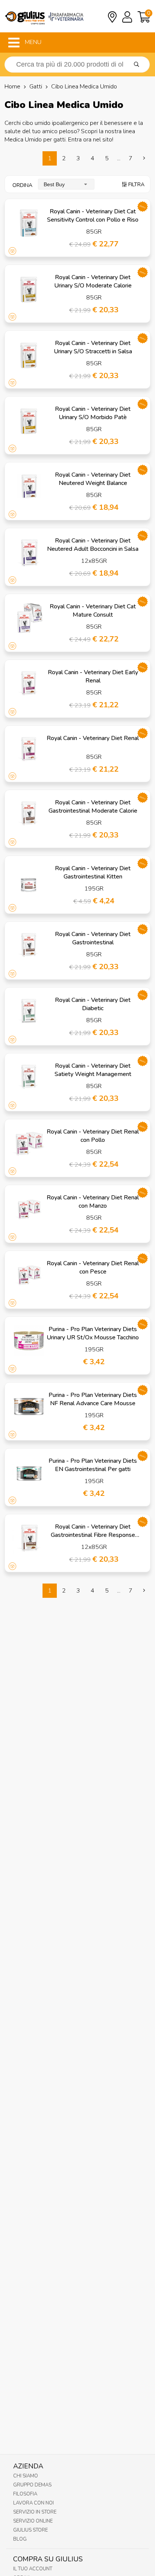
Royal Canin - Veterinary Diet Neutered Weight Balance (93, 479)
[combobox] (66, 184)
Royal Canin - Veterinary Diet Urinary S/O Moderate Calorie (93, 281)
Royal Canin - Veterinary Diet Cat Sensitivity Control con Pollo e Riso (93, 216)
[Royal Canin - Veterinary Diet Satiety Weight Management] (29, 1077)
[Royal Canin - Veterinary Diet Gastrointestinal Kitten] (29, 880)
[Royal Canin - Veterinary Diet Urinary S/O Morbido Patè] (29, 420)
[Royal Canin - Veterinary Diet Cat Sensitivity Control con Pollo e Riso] (29, 223)
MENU (32, 42)
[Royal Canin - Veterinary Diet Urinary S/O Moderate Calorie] (29, 289)
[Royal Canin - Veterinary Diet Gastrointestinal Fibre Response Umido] (29, 1538)
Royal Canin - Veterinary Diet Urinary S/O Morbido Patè (93, 413)
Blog (20, 2539)
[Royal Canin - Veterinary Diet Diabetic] (29, 1011)
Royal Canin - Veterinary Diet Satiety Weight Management (93, 1070)
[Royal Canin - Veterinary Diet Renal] (29, 749)
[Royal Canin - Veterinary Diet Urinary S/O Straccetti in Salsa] (29, 354)
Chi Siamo (26, 2476)
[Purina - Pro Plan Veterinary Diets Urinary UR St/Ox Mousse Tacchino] (29, 1340)
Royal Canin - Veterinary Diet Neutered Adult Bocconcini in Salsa (93, 545)
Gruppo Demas (32, 2485)
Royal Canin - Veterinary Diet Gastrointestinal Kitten (93, 872)
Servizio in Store (35, 2512)
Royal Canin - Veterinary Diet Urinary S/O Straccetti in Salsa (93, 347)
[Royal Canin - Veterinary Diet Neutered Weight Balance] (29, 486)
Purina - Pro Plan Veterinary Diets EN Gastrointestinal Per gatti (93, 1465)
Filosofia (25, 2494)
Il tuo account (33, 2569)
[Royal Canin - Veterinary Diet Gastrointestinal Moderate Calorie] (29, 814)
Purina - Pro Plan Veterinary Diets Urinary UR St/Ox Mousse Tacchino (93, 1333)
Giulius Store (30, 2530)
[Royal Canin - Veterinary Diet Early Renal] (29, 684)
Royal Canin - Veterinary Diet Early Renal (93, 676)
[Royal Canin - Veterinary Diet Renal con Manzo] (29, 1209)
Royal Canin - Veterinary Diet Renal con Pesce (93, 1267)
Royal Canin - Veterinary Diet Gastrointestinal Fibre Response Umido (93, 1535)
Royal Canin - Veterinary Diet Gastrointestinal (93, 938)
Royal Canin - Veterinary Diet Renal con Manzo (93, 1202)
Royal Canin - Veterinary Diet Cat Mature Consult (93, 611)
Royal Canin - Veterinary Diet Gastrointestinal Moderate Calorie (93, 807)
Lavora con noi (33, 2503)
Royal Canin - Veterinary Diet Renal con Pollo (93, 1136)
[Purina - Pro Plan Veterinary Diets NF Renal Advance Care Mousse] (29, 1406)
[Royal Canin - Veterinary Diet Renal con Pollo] (29, 1143)
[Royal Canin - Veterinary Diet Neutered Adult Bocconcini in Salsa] (29, 552)
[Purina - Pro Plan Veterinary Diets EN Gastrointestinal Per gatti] (29, 1472)
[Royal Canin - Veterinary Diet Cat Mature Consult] (29, 618)
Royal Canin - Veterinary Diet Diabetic (93, 1004)
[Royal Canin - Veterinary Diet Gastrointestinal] (29, 945)
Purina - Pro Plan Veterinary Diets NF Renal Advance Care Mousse (93, 1399)
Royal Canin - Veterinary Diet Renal (93, 738)
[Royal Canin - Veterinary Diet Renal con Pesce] (29, 1275)
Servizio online (33, 2521)
